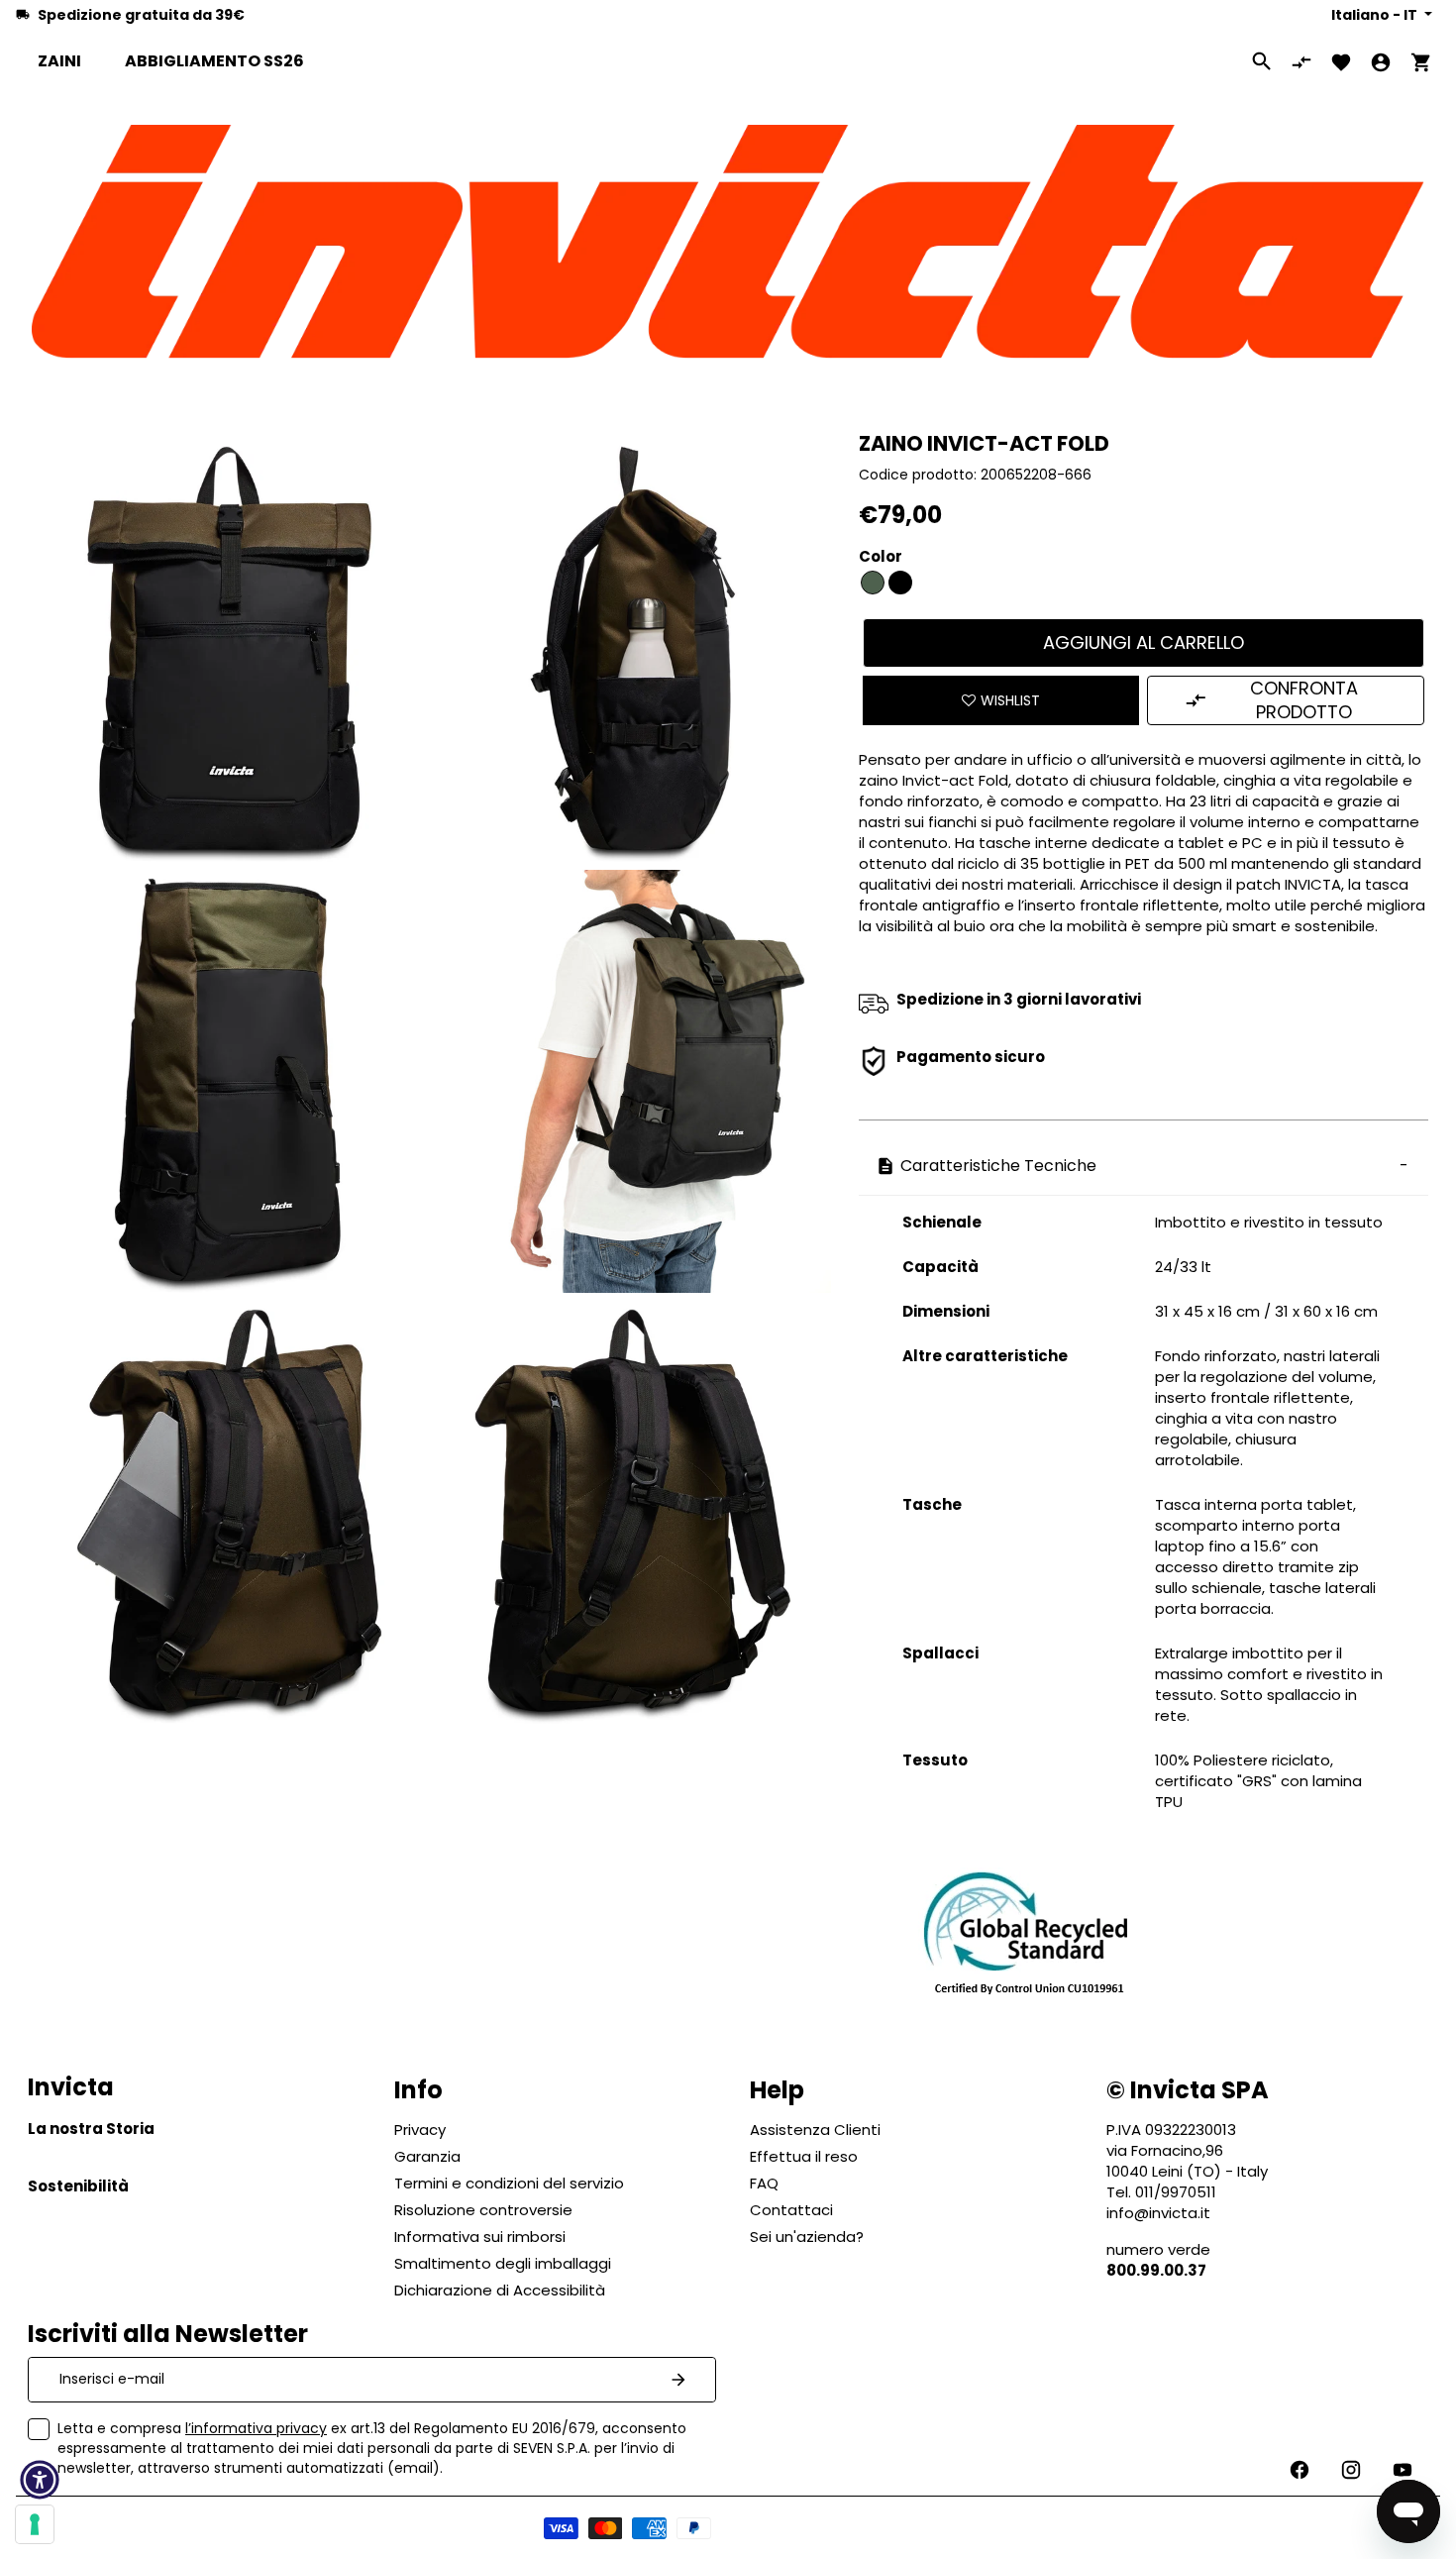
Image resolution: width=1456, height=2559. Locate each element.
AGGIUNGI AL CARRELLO (1144, 642)
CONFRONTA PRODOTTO (1304, 700)
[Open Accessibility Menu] (40, 2480)
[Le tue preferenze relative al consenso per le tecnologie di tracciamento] (35, 2524)
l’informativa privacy (256, 2428)
